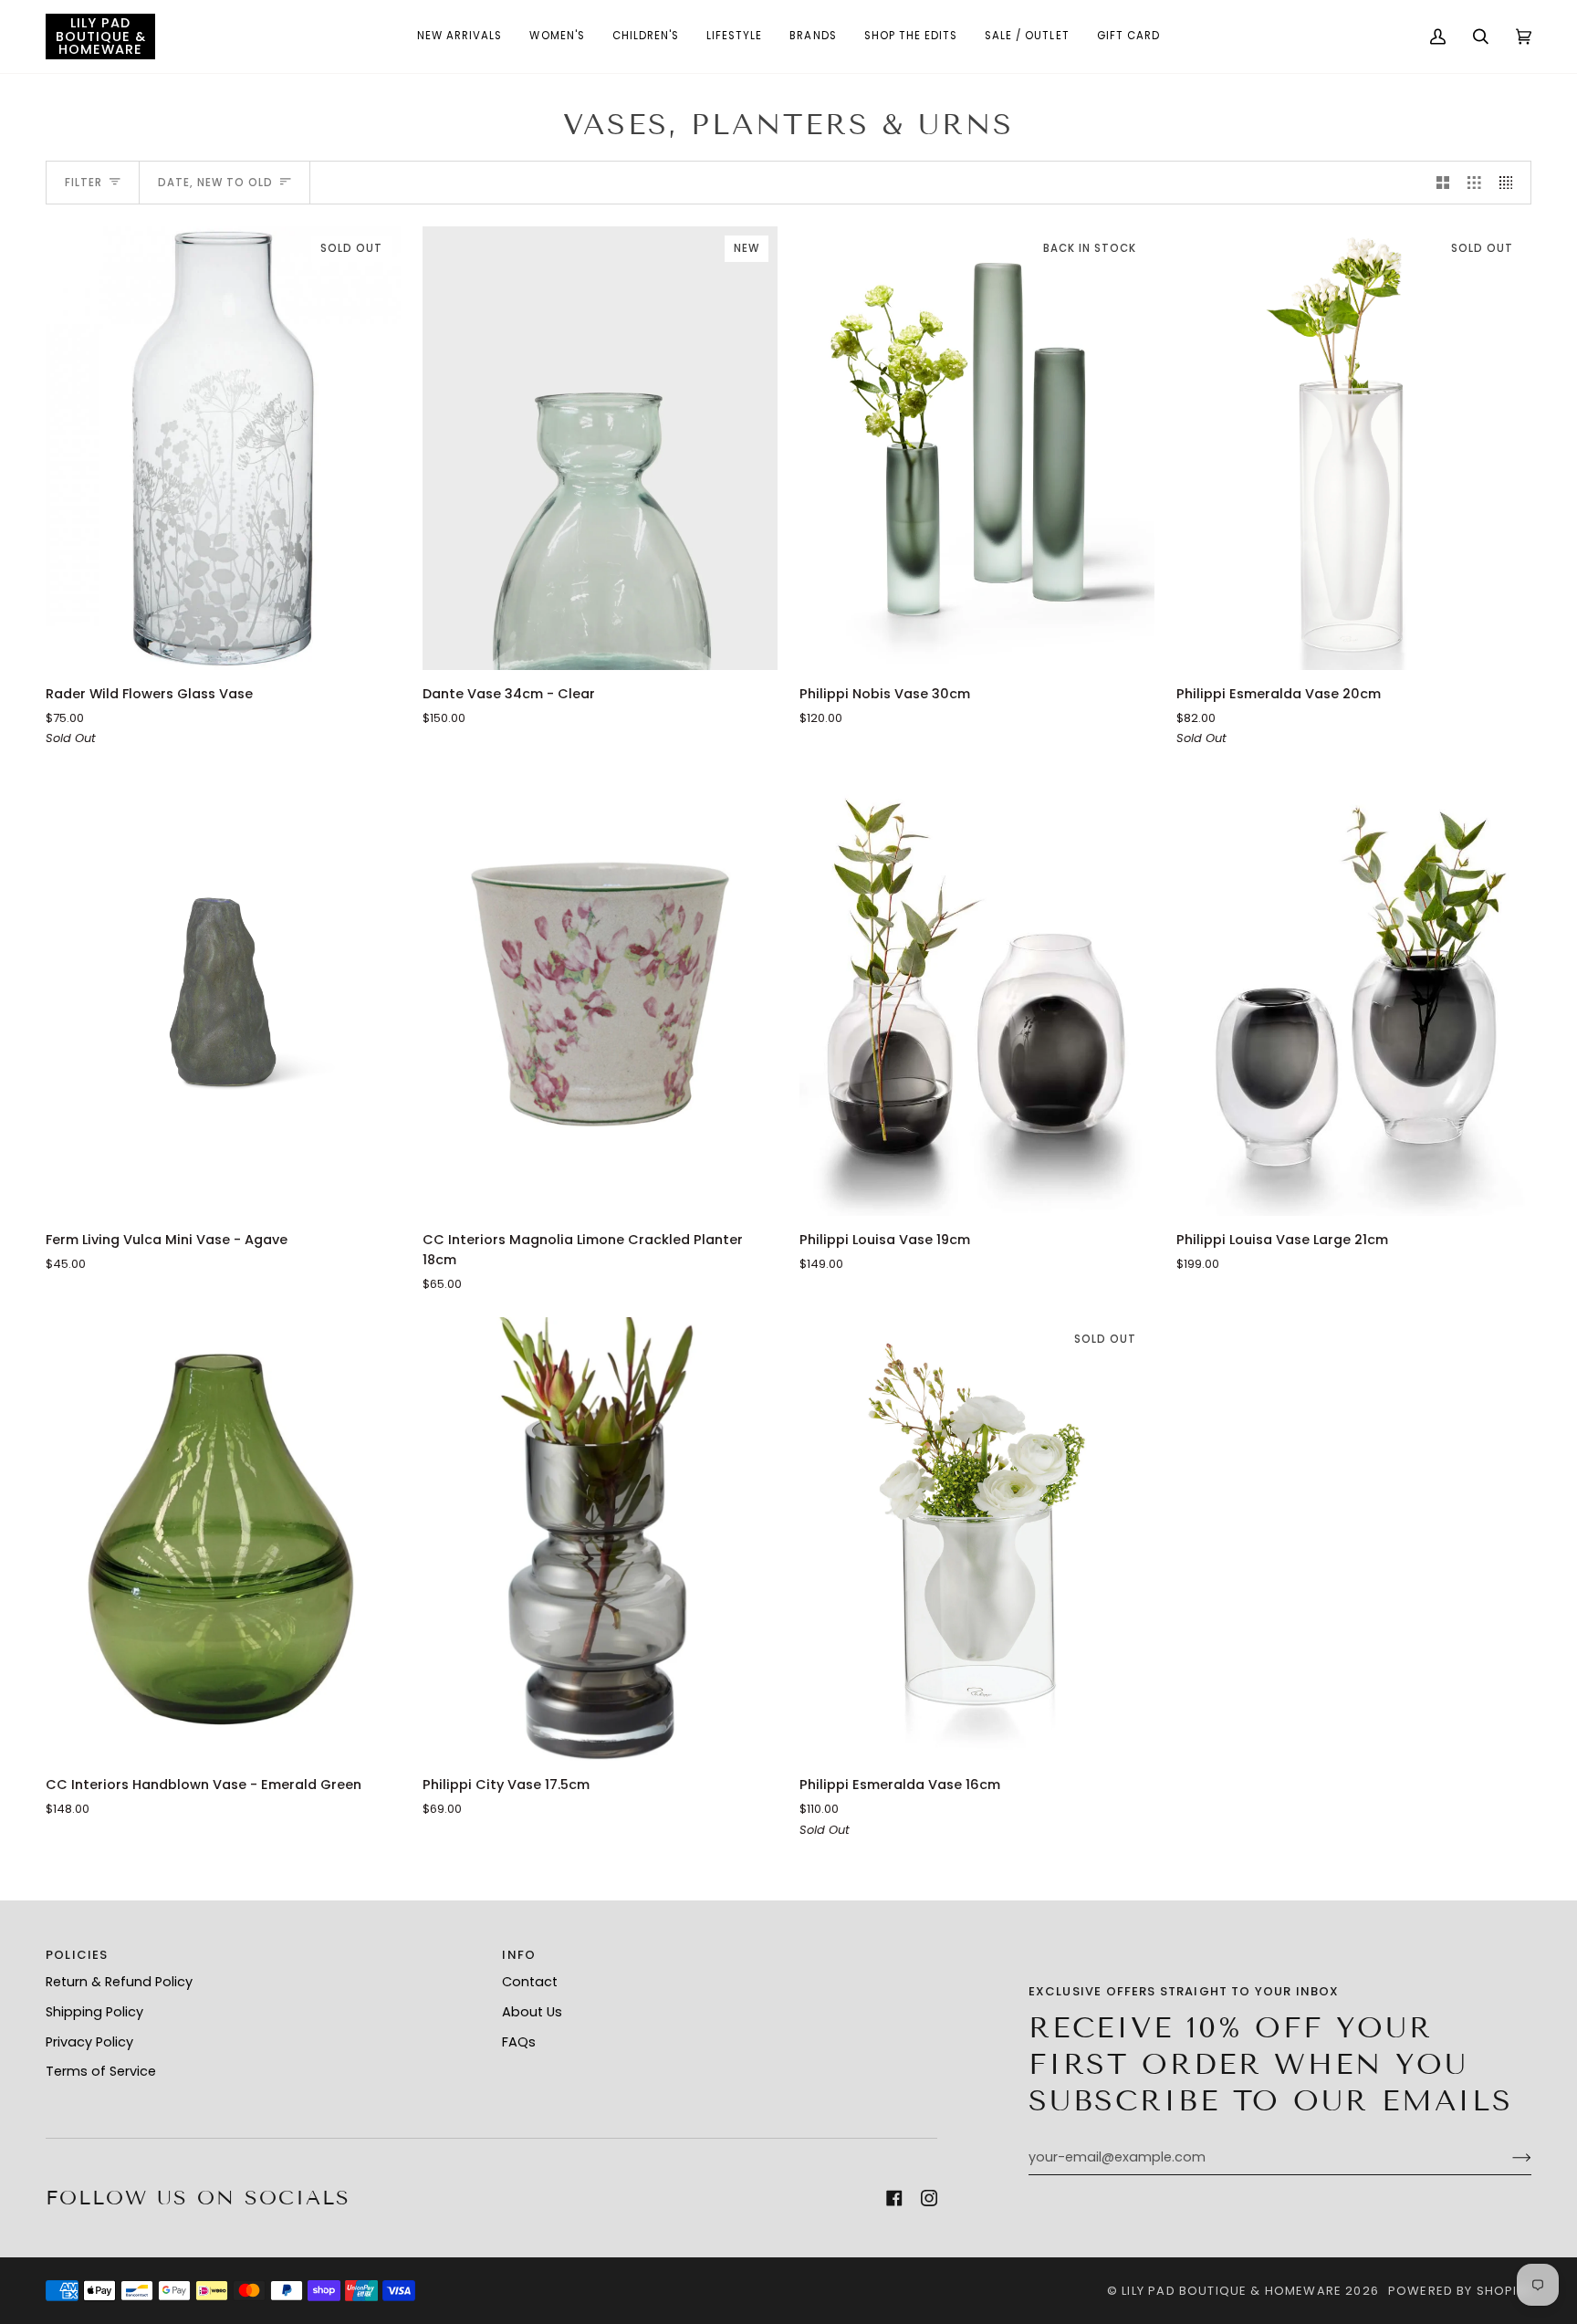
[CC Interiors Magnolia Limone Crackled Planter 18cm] (600, 994)
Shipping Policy (94, 2012)
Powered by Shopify (1460, 2291)
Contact (530, 1982)
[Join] (1507, 2158)
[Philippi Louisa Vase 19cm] (977, 994)
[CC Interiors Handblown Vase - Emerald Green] (223, 1539)
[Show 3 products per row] (1474, 183)
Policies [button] (77, 1955)
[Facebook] (894, 2198)
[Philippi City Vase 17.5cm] (600, 1539)
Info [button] (519, 1955)
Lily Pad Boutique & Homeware (1232, 2291)
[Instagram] (929, 2198)
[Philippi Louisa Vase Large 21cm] (1354, 994)
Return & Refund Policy (119, 1982)
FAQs (519, 2042)
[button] (460, 37)
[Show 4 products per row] (1511, 183)
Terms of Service (101, 2071)
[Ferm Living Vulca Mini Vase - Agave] (223, 994)
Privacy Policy (89, 2042)
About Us (532, 2012)
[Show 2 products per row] (1443, 183)
